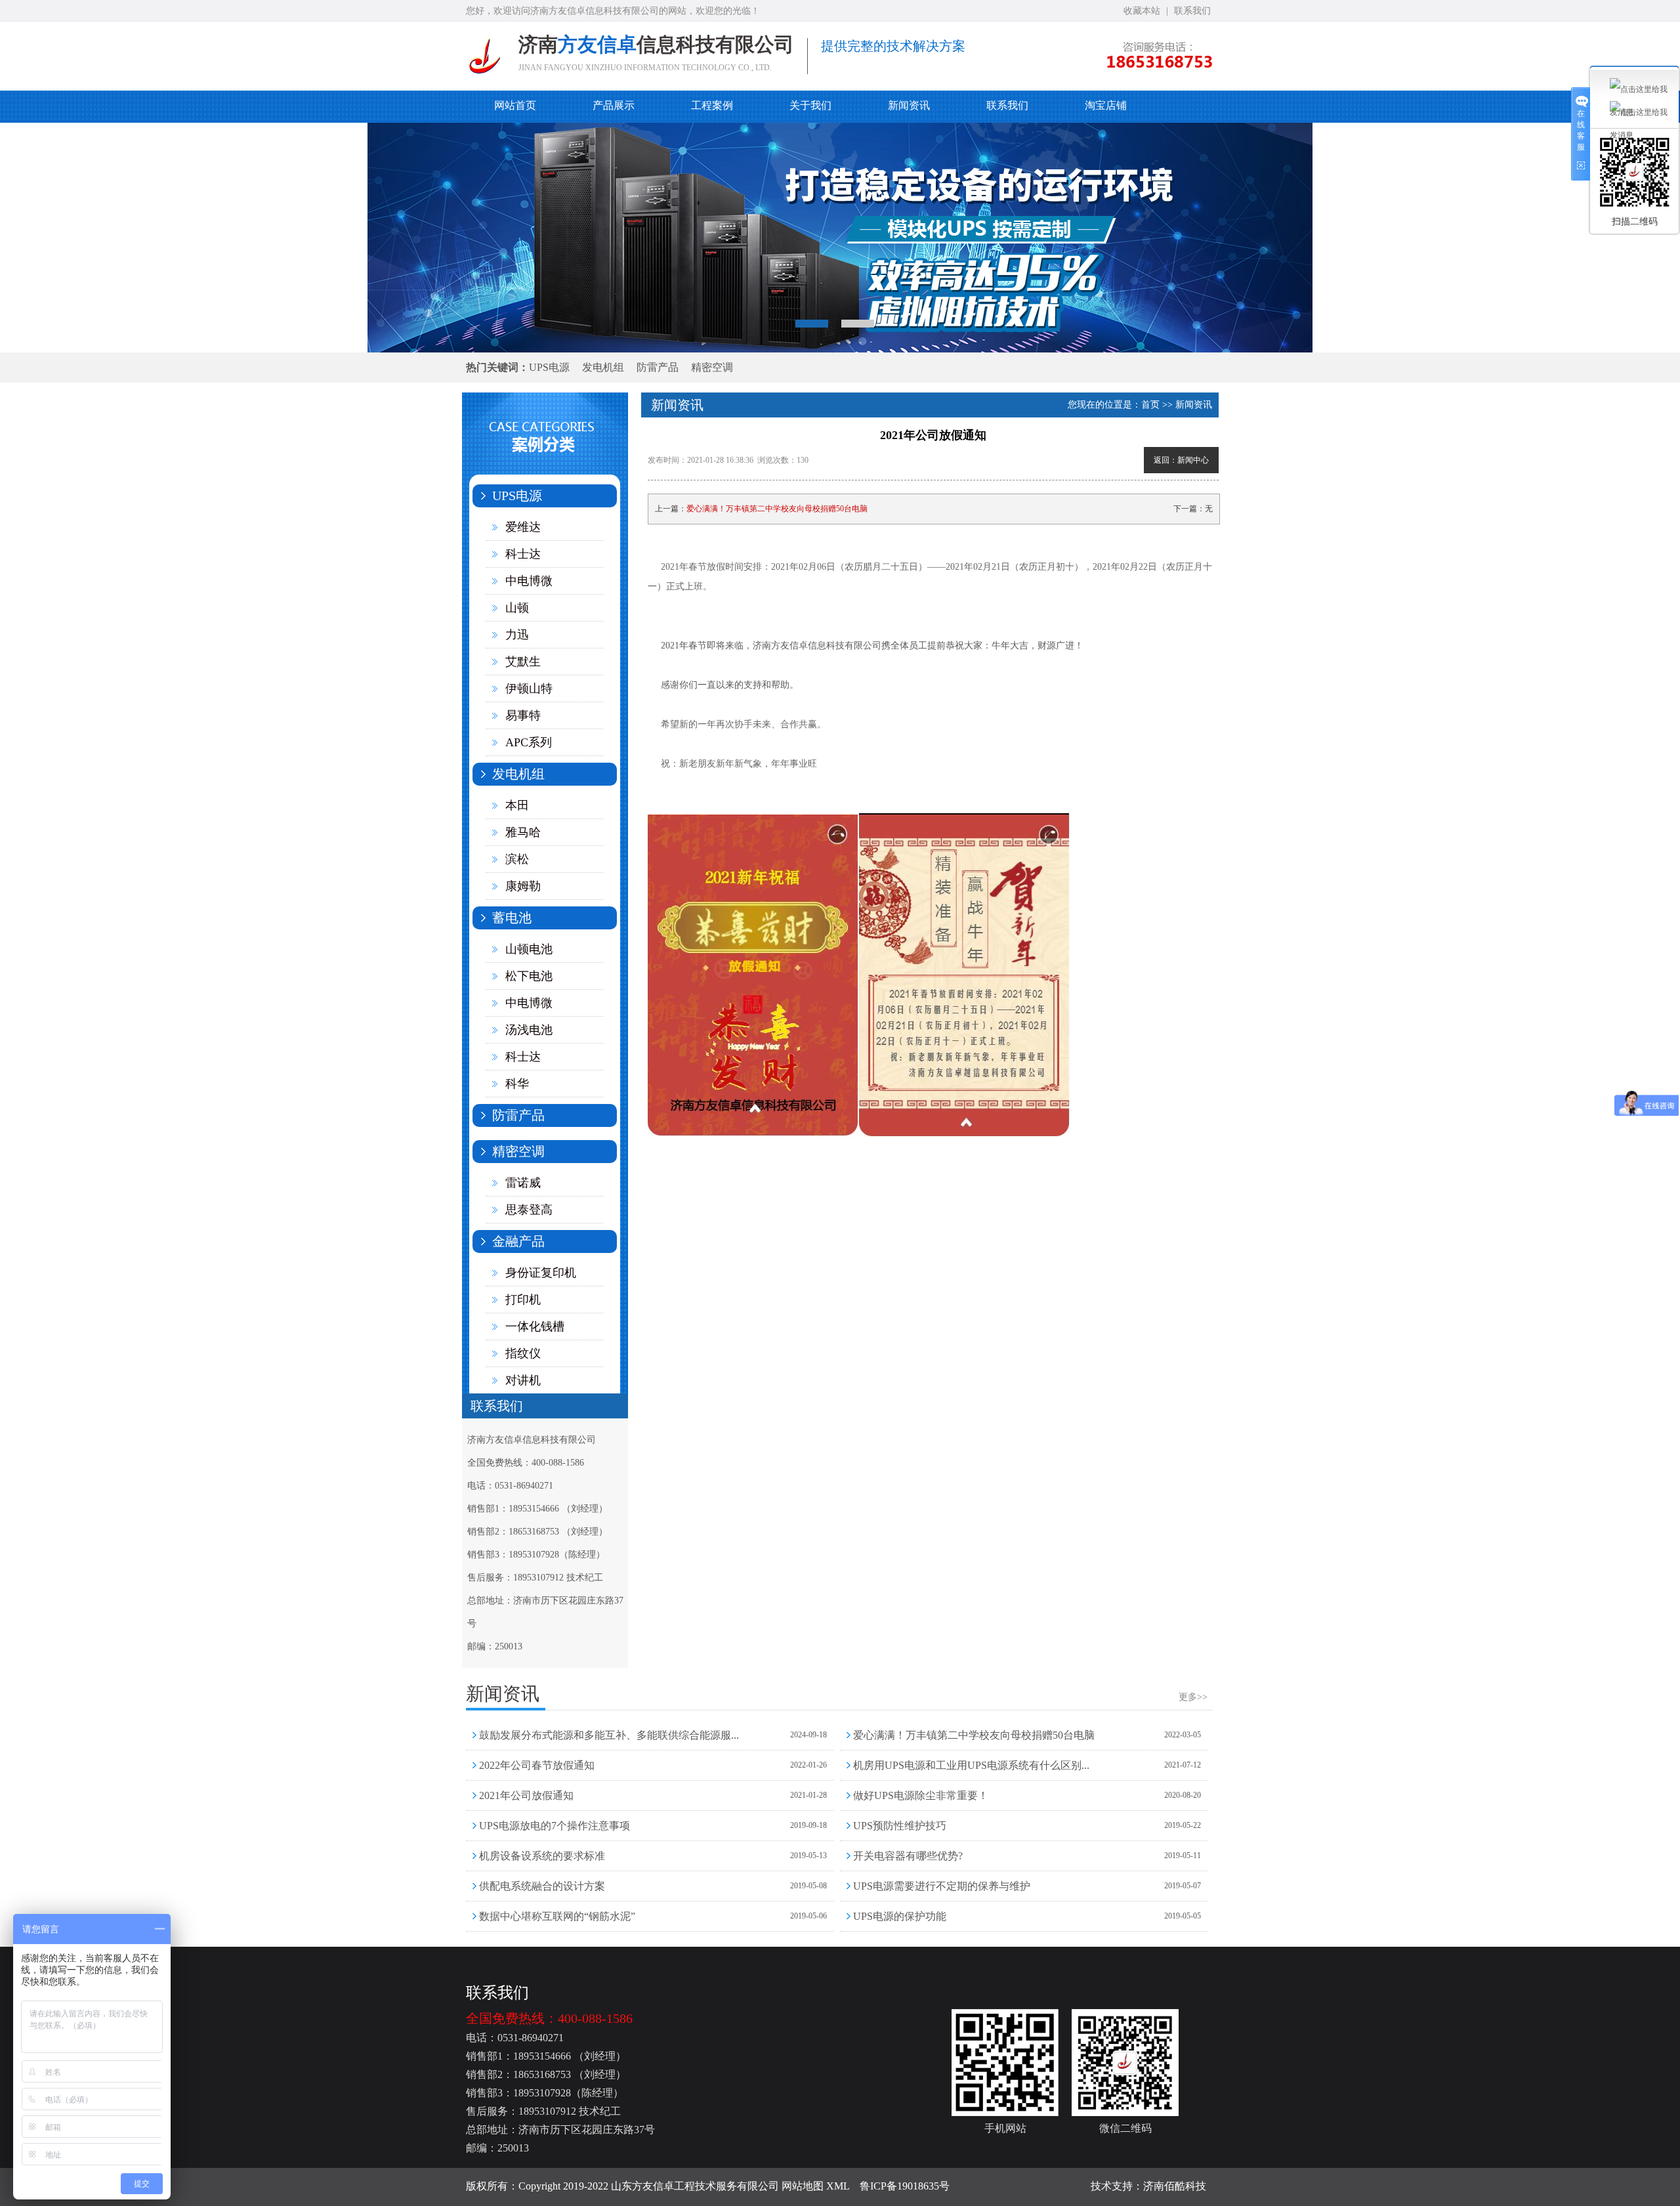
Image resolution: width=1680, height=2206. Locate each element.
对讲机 (523, 1380)
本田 (517, 805)
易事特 (523, 715)
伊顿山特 (529, 689)
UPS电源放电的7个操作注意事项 (555, 1826)
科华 (517, 1084)
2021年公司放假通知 (526, 1795)
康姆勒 (523, 886)
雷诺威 (523, 1183)
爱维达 (523, 527)
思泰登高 (529, 1210)
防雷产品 (658, 367)
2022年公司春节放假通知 (537, 1765)
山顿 (517, 608)
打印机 (523, 1300)
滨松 (517, 859)
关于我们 (810, 105)
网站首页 (515, 105)
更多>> (1193, 1697)
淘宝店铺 (1106, 105)
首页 (1150, 405)
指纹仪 (523, 1353)
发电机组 (603, 367)
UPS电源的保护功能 (900, 1916)
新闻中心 (1193, 460)
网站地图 (803, 2186)
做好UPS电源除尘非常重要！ (921, 1795)
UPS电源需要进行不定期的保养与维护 (942, 1886)
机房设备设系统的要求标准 (542, 1856)
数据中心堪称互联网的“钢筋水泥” (557, 1916)
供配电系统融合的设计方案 (542, 1886)
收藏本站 (1142, 11)
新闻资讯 (909, 105)
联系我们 (1192, 11)
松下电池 (529, 976)
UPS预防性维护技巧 (900, 1826)
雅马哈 (523, 832)
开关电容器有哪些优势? (908, 1856)
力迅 (517, 635)
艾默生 (523, 662)
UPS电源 (549, 367)
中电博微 (529, 581)
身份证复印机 (541, 1273)
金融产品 (518, 1241)
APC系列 (529, 742)
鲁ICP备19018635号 (905, 2186)
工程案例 (712, 105)
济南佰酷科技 (1175, 2186)
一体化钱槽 (535, 1326)
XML (838, 2186)
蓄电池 (512, 918)
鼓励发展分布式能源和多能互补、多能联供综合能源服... (609, 1735)
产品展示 (614, 105)
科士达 (523, 554)
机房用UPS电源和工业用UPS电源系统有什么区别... (971, 1765)
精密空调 (712, 367)
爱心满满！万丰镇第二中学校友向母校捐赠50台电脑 (777, 509)
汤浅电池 (529, 1030)
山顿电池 (529, 949)
